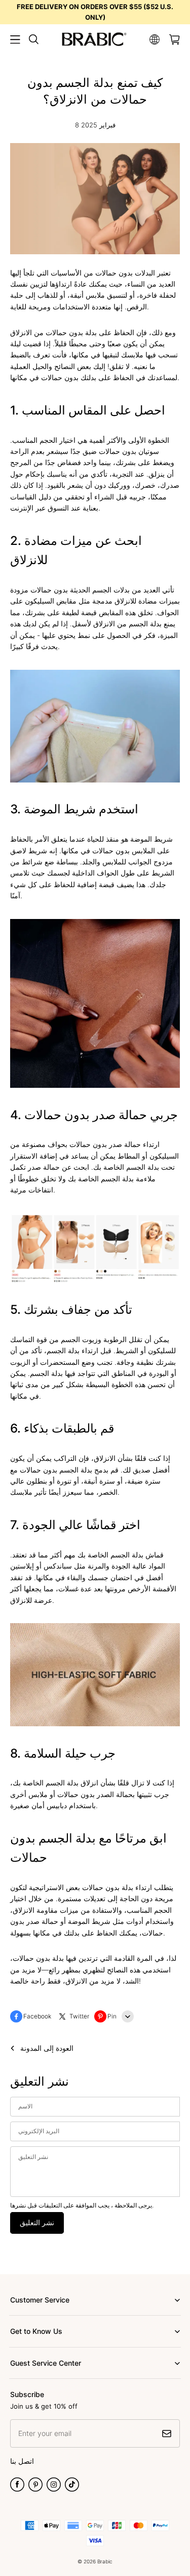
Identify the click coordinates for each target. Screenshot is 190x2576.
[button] (15, 39)
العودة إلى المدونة (47, 2048)
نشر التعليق (37, 2222)
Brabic (105, 2561)
